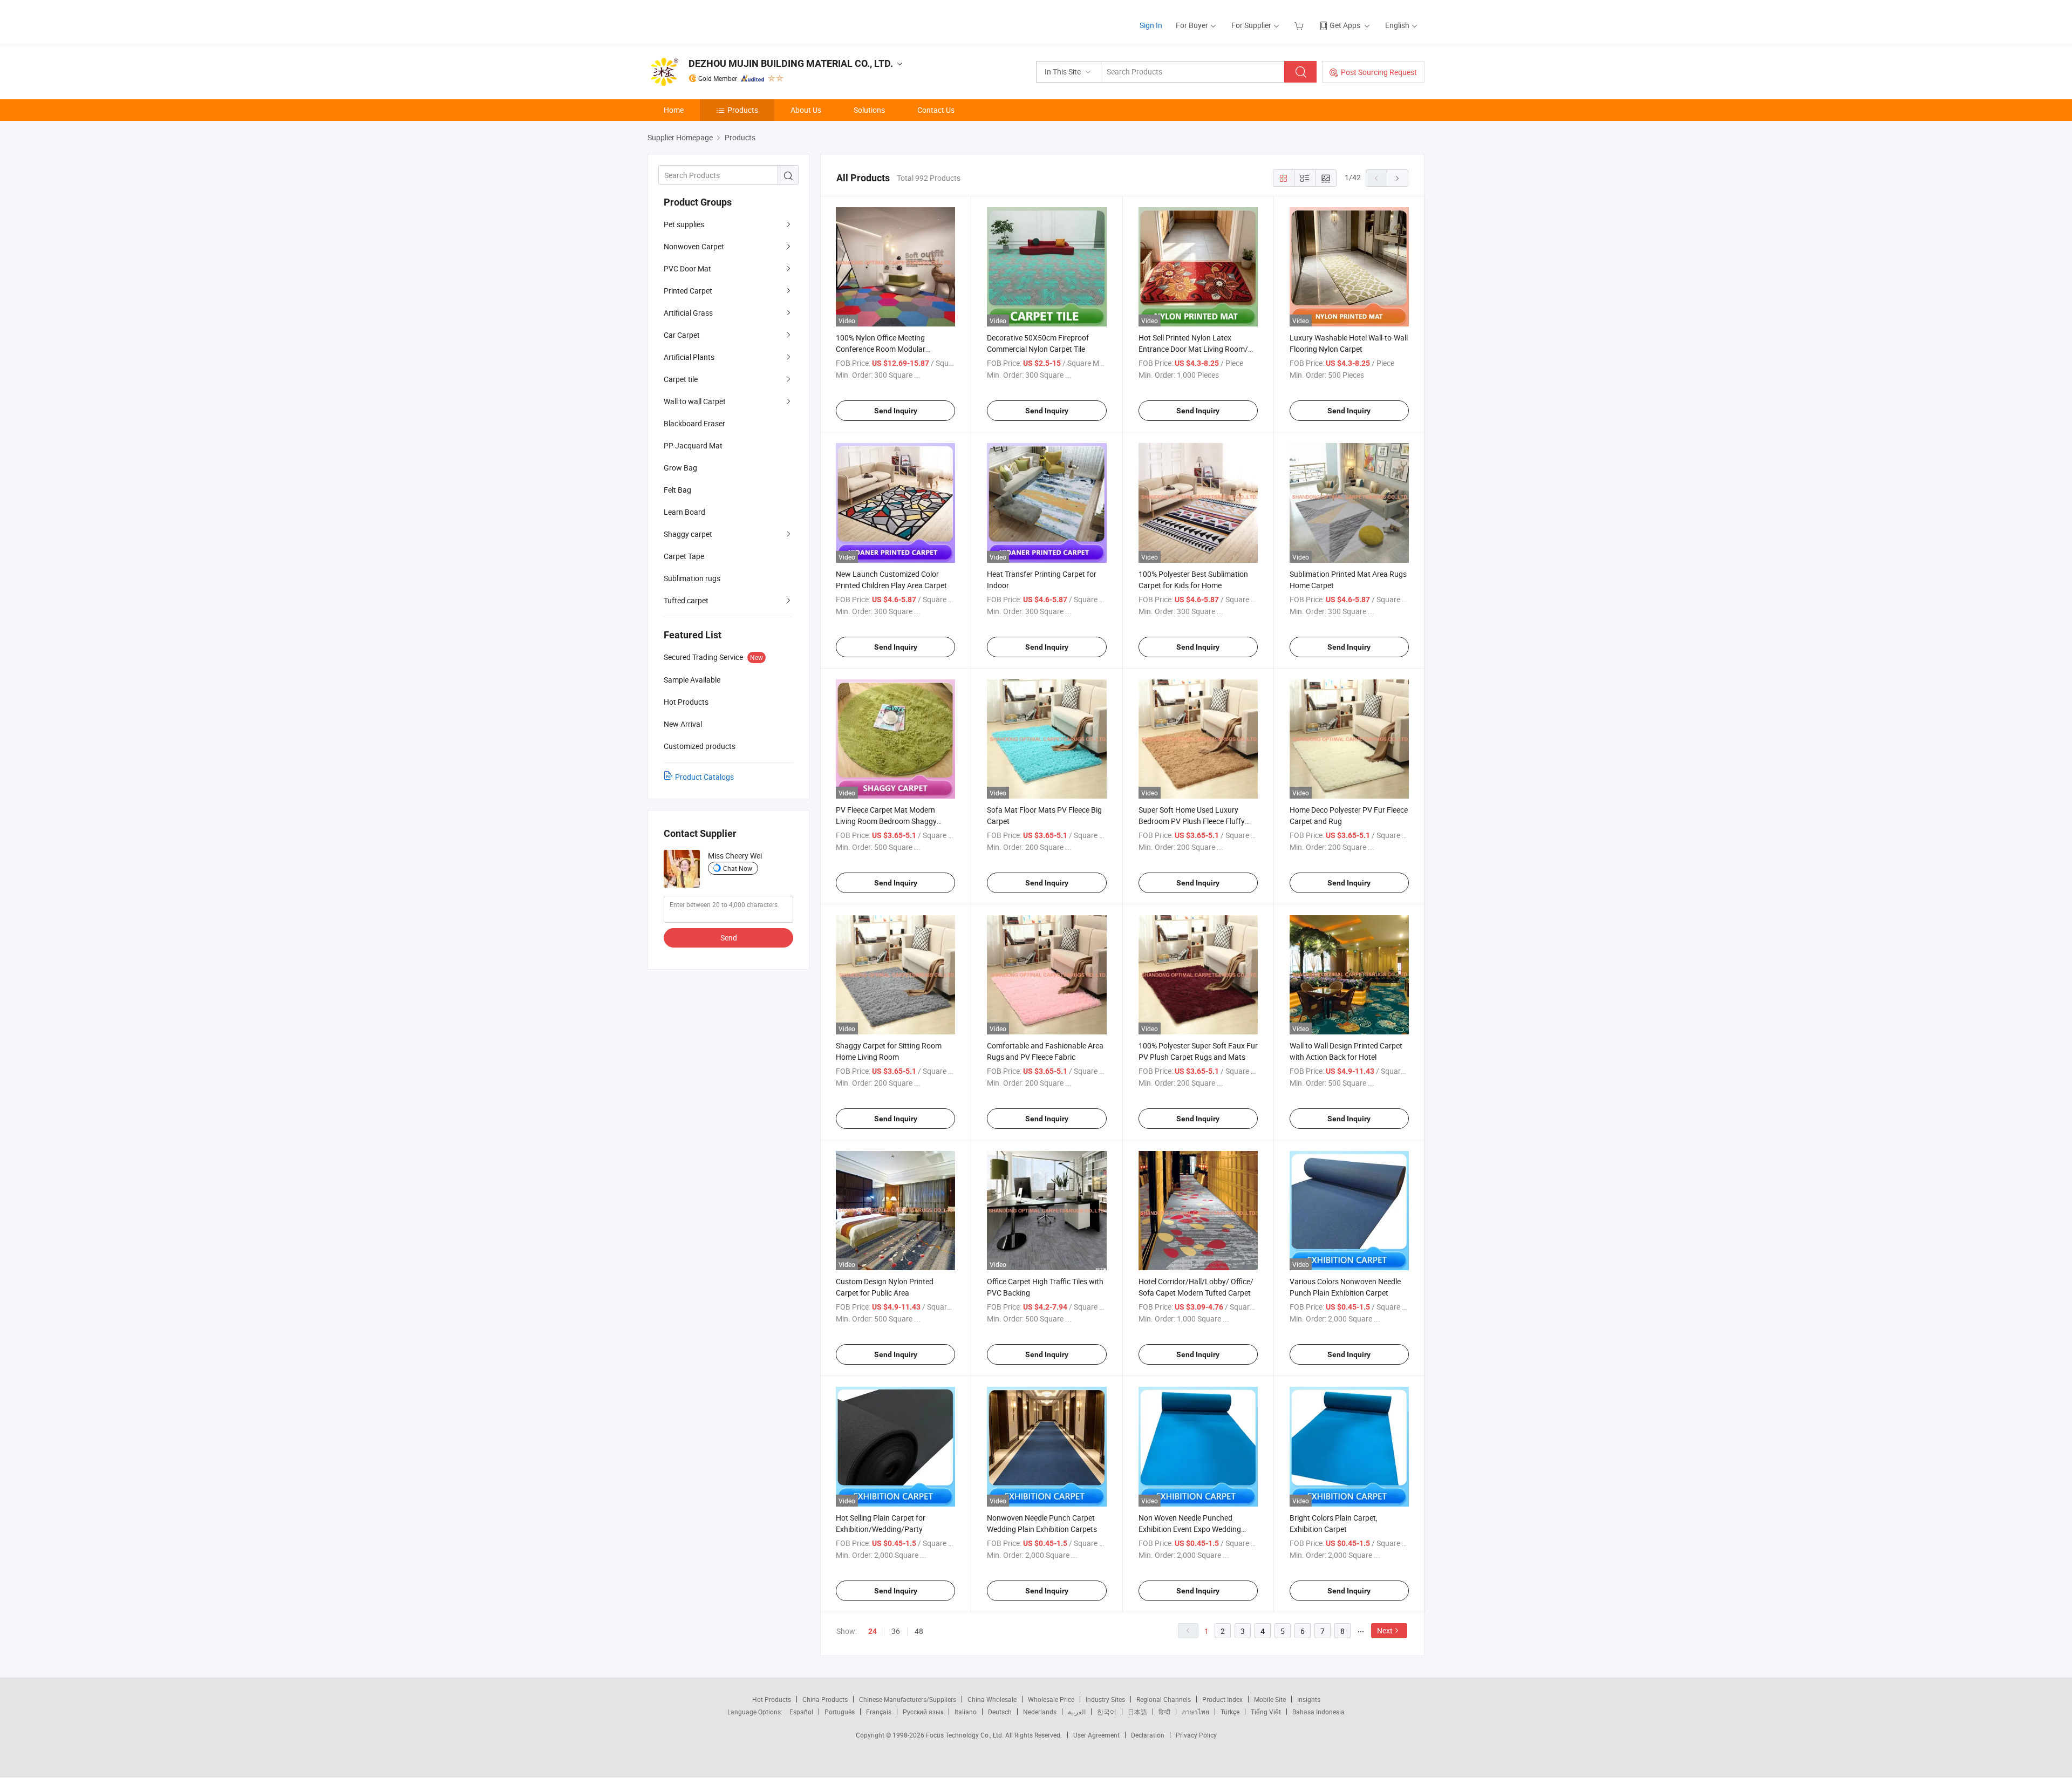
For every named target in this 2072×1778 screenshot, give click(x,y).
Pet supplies (684, 224)
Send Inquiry (896, 411)
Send (729, 938)
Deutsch (1000, 1712)
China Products (825, 1699)
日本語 (1137, 1712)
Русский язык (923, 1712)
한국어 (1107, 1712)
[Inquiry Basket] (1300, 25)
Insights (1309, 1699)
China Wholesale (992, 1699)
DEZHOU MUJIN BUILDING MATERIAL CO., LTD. (791, 63)
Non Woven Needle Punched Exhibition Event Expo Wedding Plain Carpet (1190, 1529)
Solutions (869, 110)
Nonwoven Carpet (694, 246)
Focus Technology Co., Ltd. (966, 1735)
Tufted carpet (686, 600)
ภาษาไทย (1195, 1712)
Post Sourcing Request (1379, 72)
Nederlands (1040, 1712)
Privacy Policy (1196, 1735)
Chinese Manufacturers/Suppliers (908, 1699)
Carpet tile (681, 379)
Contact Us (936, 110)
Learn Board (684, 512)
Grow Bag (680, 468)
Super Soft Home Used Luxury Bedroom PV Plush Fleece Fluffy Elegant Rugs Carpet (1192, 821)
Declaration (1148, 1735)
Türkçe (1230, 1712)
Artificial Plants (689, 357)
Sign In (1151, 25)
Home (674, 110)
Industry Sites (1105, 1699)
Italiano (966, 1712)
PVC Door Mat (687, 268)
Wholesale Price (1051, 1699)
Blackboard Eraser (694, 423)
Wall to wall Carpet (695, 401)
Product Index (1222, 1699)
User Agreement (1096, 1735)
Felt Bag (677, 490)
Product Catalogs (704, 777)
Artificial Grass (688, 313)
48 (919, 1631)
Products (743, 110)
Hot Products (772, 1699)
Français (879, 1712)
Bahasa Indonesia (1318, 1712)
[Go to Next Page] (1398, 178)
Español (801, 1712)
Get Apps (1345, 25)
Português (840, 1712)
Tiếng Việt (1266, 1712)
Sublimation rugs (692, 578)
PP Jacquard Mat (693, 445)
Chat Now (738, 868)
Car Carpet (682, 335)
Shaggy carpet (688, 534)
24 (873, 1631)
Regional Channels (1164, 1699)
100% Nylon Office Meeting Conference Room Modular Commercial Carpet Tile (881, 349)
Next (1385, 1630)
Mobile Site (1270, 1699)
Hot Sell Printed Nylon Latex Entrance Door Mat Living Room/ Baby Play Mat (1193, 349)
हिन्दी (1164, 1712)
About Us (806, 110)
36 (896, 1631)
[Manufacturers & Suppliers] (717, 21)
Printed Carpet (688, 291)
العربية (1077, 1712)
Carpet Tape (684, 556)
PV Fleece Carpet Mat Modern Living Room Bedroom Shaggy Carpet (886, 821)
